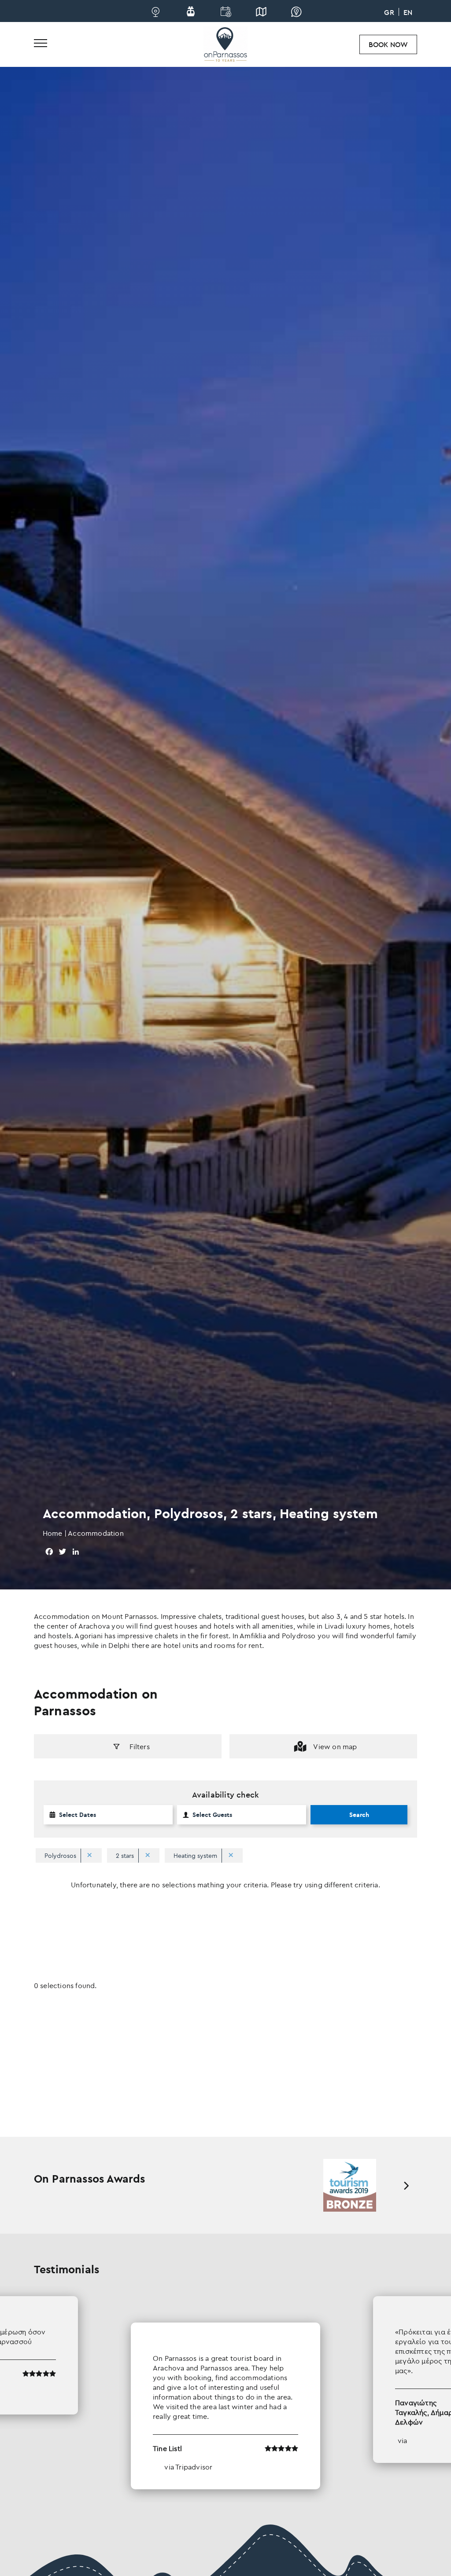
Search (359, 1815)
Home (53, 1533)
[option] (349, 2185)
